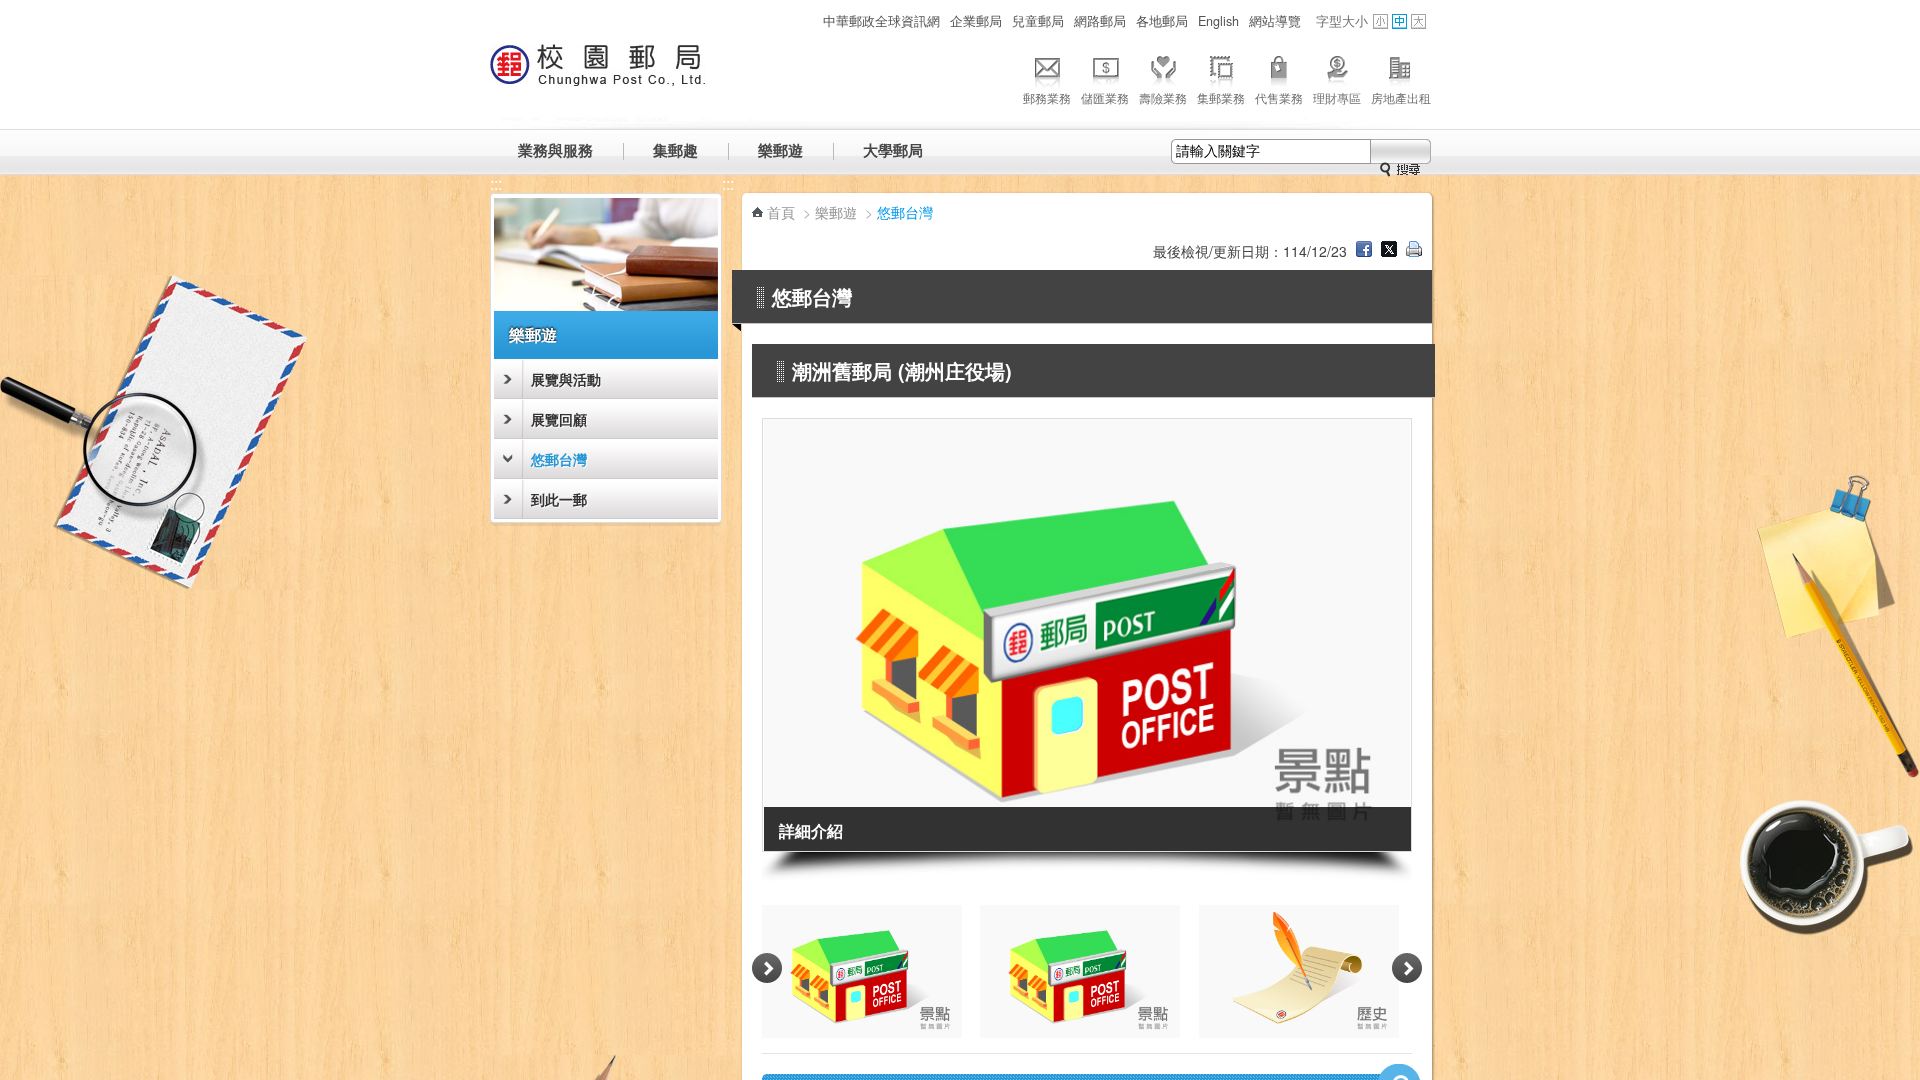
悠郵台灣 (559, 459)
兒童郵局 (1038, 21)
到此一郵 (559, 499)
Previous (767, 969)
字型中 (1399, 21)
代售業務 (1279, 97)
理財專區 (1337, 97)
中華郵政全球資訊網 (881, 21)
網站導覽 (1275, 21)
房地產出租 (1401, 97)
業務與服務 (555, 150)
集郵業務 (1221, 97)
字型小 (1380, 21)
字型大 (1418, 21)
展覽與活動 (566, 379)
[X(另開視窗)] (1389, 251)
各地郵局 (1162, 21)
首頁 (781, 212)
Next (1407, 969)
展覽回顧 (559, 419)
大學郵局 (893, 150)
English (1218, 21)
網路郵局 (1100, 21)
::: (807, 21)
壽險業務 (1163, 97)
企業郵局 (976, 21)
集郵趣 (675, 150)
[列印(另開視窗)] (1414, 251)
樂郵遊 (780, 150)
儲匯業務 (1105, 97)
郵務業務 (1047, 97)
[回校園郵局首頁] (598, 74)
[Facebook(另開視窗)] (1364, 251)
